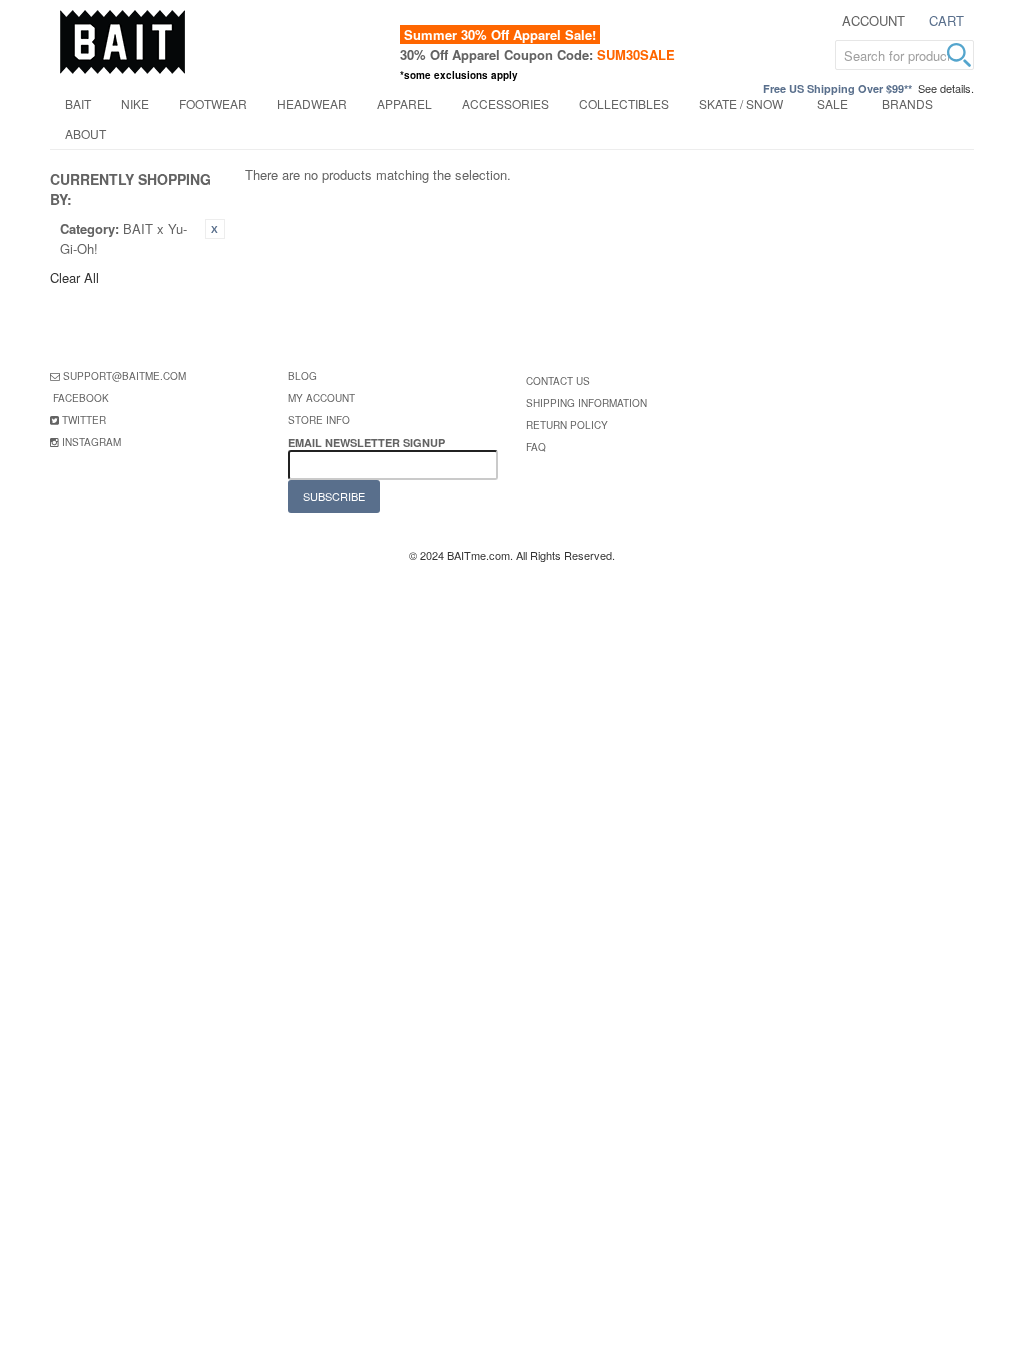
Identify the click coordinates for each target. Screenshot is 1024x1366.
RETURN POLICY (567, 425)
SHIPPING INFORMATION (586, 403)
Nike (135, 103)
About (85, 133)
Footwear (213, 103)
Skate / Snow (741, 103)
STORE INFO (319, 420)
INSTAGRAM (91, 442)
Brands (907, 103)
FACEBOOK (81, 398)
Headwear (312, 103)
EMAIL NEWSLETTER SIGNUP (368, 442)
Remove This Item (215, 229)
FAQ (536, 447)
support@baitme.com (124, 376)
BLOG (302, 376)
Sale (832, 103)
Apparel (404, 103)
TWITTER (84, 420)
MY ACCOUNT (321, 398)
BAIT (78, 103)
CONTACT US (558, 381)
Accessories (505, 103)
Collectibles (624, 103)
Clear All (74, 277)
